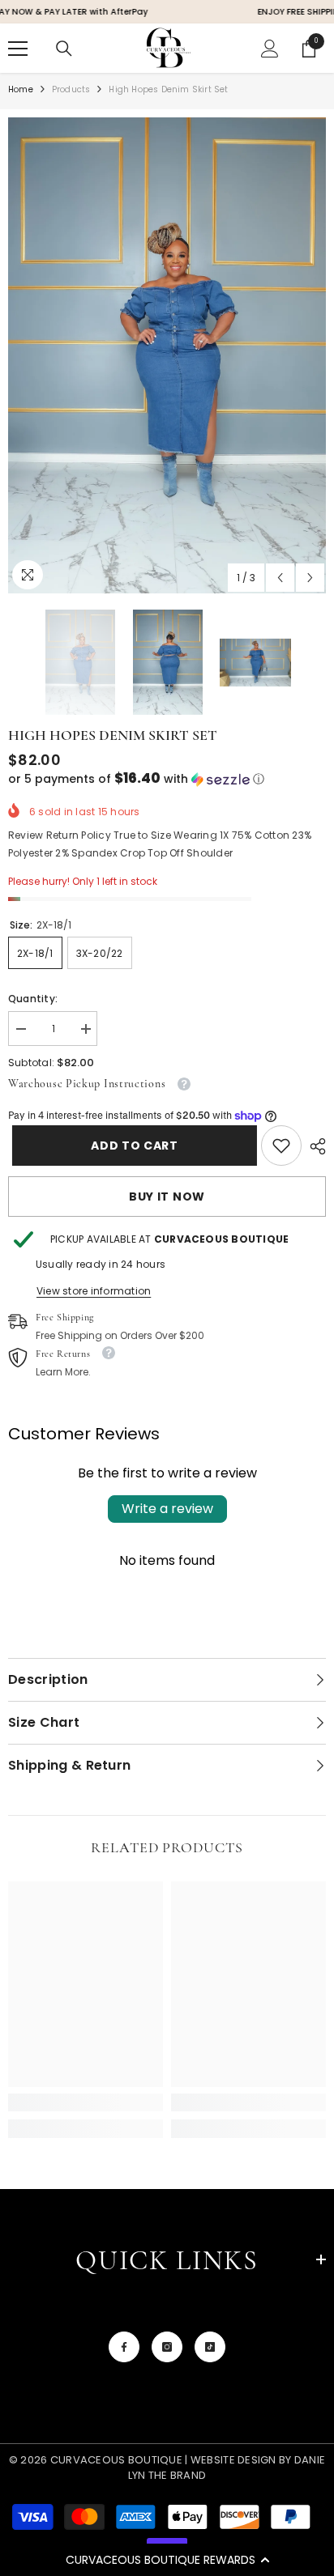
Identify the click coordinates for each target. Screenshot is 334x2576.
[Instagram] (167, 2347)
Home (21, 89)
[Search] (64, 49)
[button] (167, 2560)
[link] (281, 1146)
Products (71, 89)
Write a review (167, 1509)
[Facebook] (124, 2347)
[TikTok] (210, 2347)
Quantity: (33, 999)
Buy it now (167, 1197)
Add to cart (131, 1146)
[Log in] (270, 49)
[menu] (18, 49)
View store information (94, 1291)
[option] (167, 355)
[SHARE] (314, 1146)
